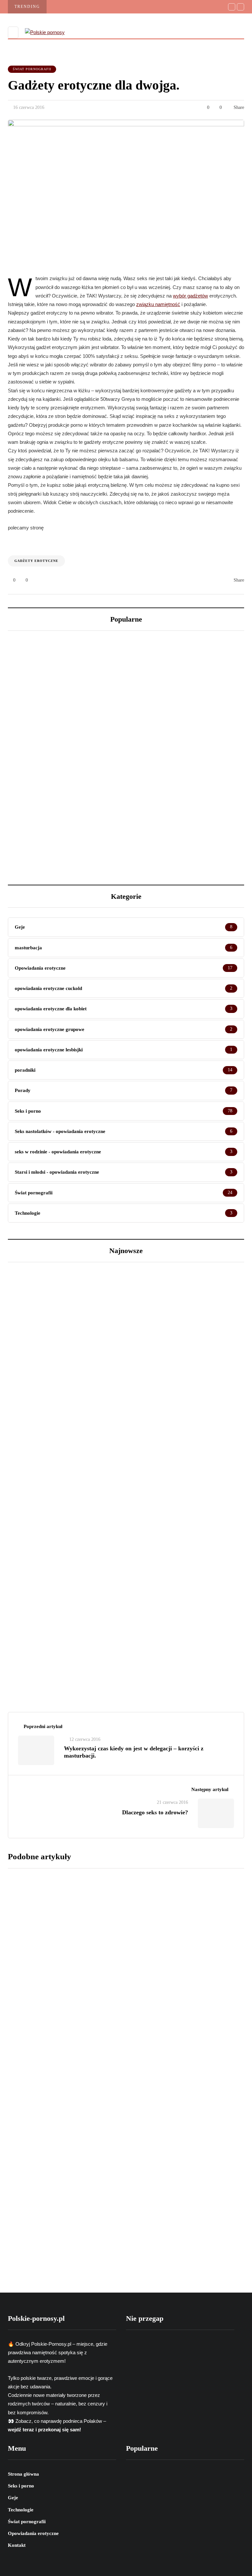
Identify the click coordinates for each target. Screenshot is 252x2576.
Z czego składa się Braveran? (139, 2066)
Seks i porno (21, 2486)
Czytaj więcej (117, 1906)
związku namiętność (158, 304)
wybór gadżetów (190, 296)
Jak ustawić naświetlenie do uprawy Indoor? (64, 701)
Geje (13, 2498)
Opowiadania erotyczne (33, 2533)
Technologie (21, 2510)
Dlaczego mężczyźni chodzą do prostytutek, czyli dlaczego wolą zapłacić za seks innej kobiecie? (183, 708)
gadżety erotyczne (36, 561)
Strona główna (23, 2474)
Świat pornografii (32, 69)
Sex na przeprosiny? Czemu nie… (71, 1633)
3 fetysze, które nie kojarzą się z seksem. (59, 823)
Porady (27, 1600)
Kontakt (17, 2545)
